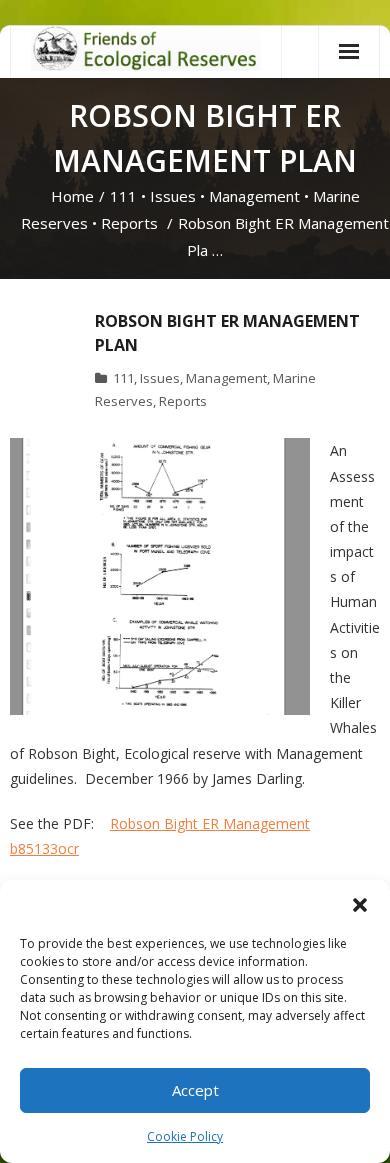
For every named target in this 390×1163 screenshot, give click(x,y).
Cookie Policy (185, 1136)
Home (72, 196)
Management (254, 196)
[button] (360, 905)
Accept (195, 1090)
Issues (173, 196)
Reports (129, 223)
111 (123, 196)
